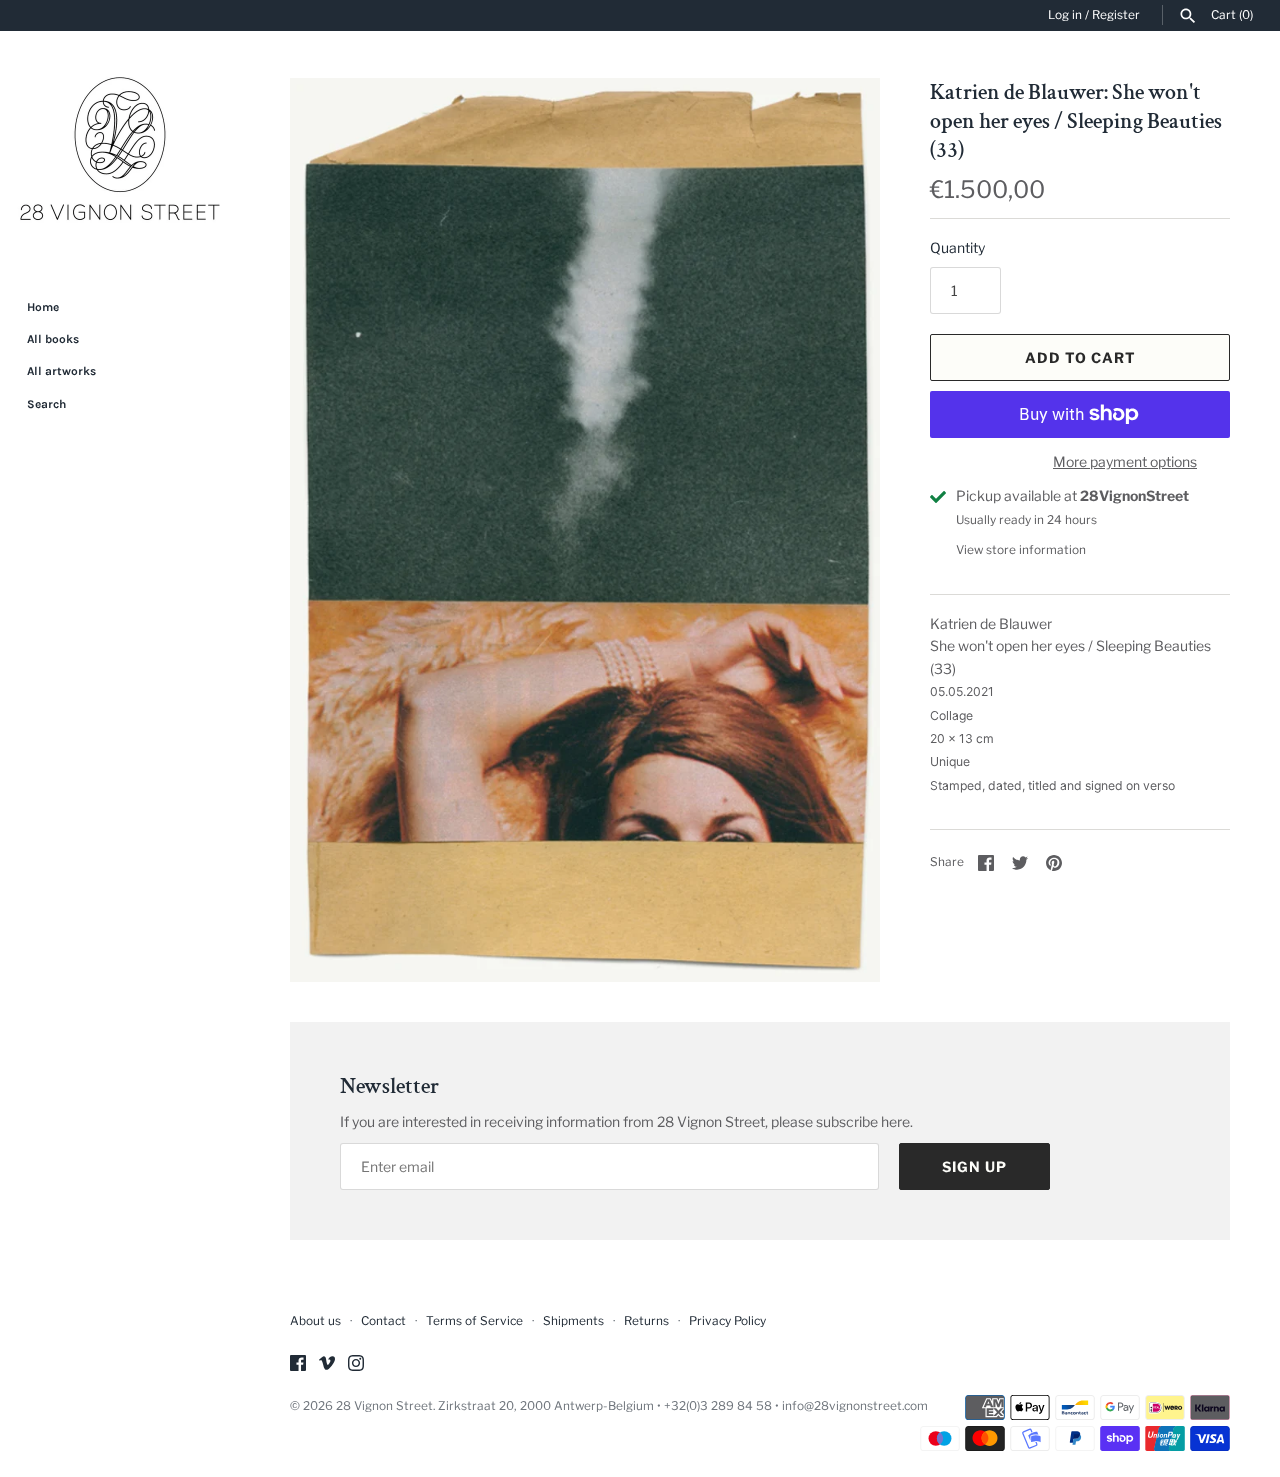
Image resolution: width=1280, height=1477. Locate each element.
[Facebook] (298, 1364)
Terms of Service (474, 1321)
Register (1116, 15)
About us (315, 1321)
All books (53, 339)
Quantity (957, 247)
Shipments (573, 1321)
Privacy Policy (727, 1321)
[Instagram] (356, 1364)
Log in (1065, 15)
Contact (383, 1321)
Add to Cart (1080, 357)
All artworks (61, 371)
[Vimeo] (327, 1364)
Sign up (974, 1166)
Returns (646, 1321)
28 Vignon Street (384, 1406)
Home (43, 307)
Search (46, 404)
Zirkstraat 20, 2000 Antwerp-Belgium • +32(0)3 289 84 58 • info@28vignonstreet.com (683, 1406)
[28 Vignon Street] (120, 151)
